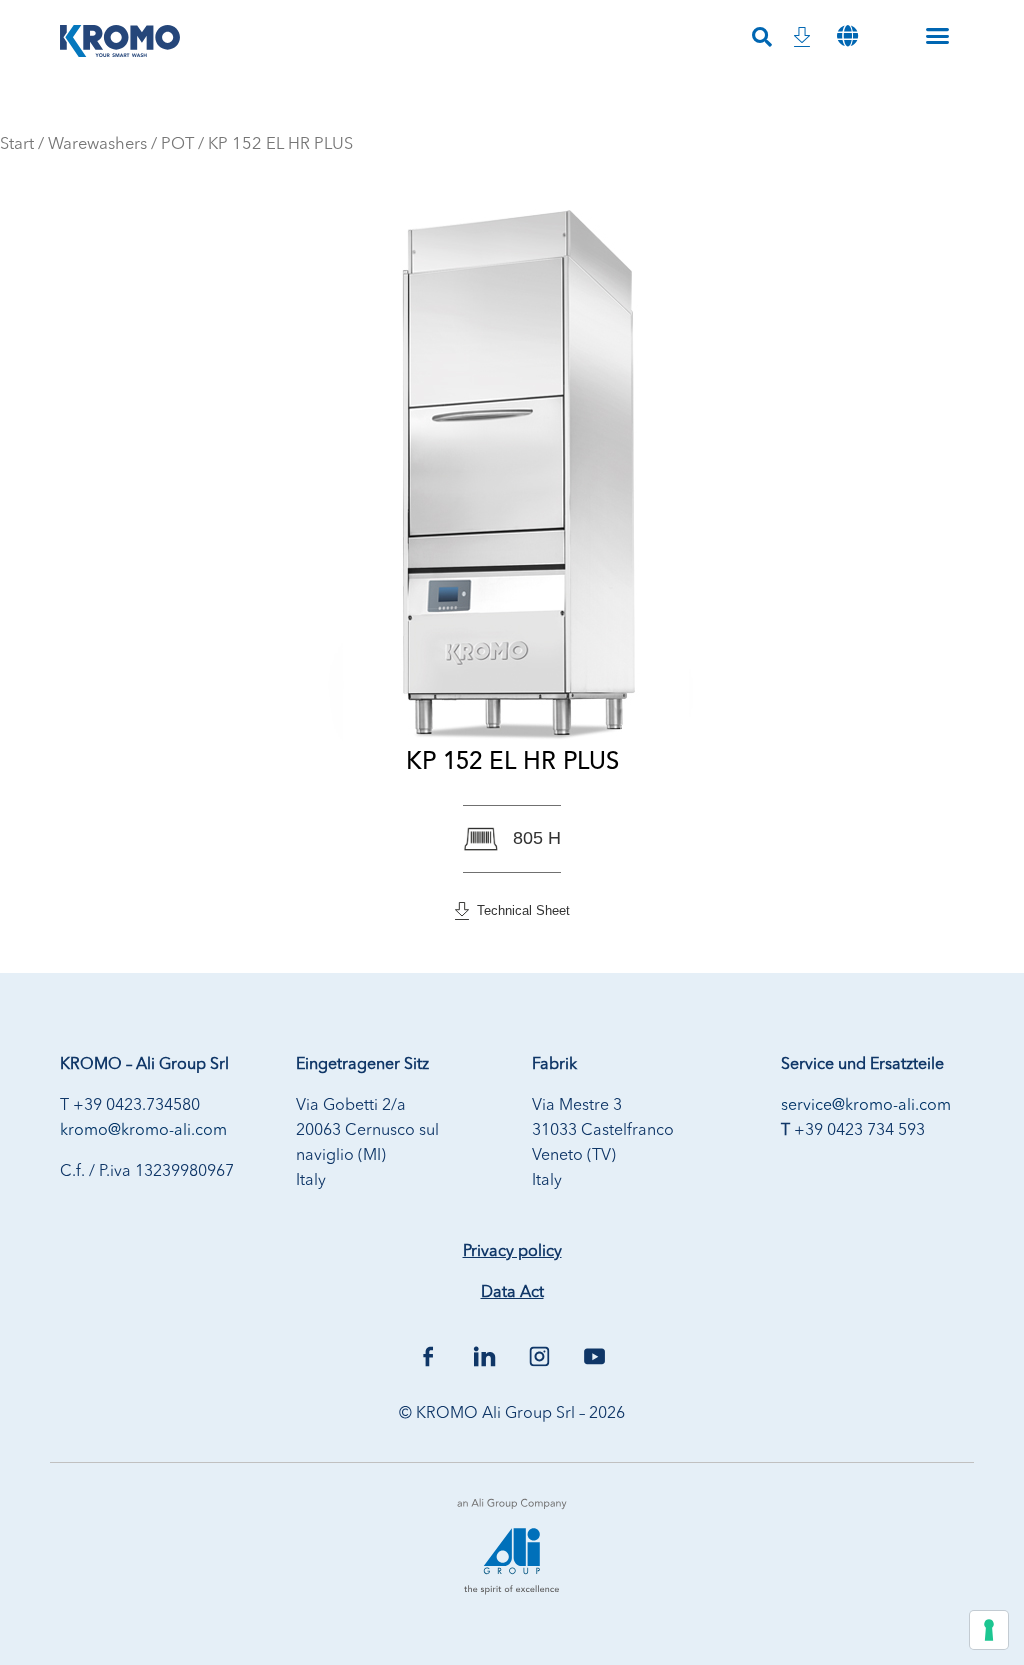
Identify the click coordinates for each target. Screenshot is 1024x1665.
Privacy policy (512, 1252)
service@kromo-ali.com (866, 1106)
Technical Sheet (519, 910)
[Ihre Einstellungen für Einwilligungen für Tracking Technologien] (989, 1630)
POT (177, 144)
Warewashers (97, 144)
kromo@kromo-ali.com (143, 1131)
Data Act (512, 1293)
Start (17, 144)
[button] (848, 35)
